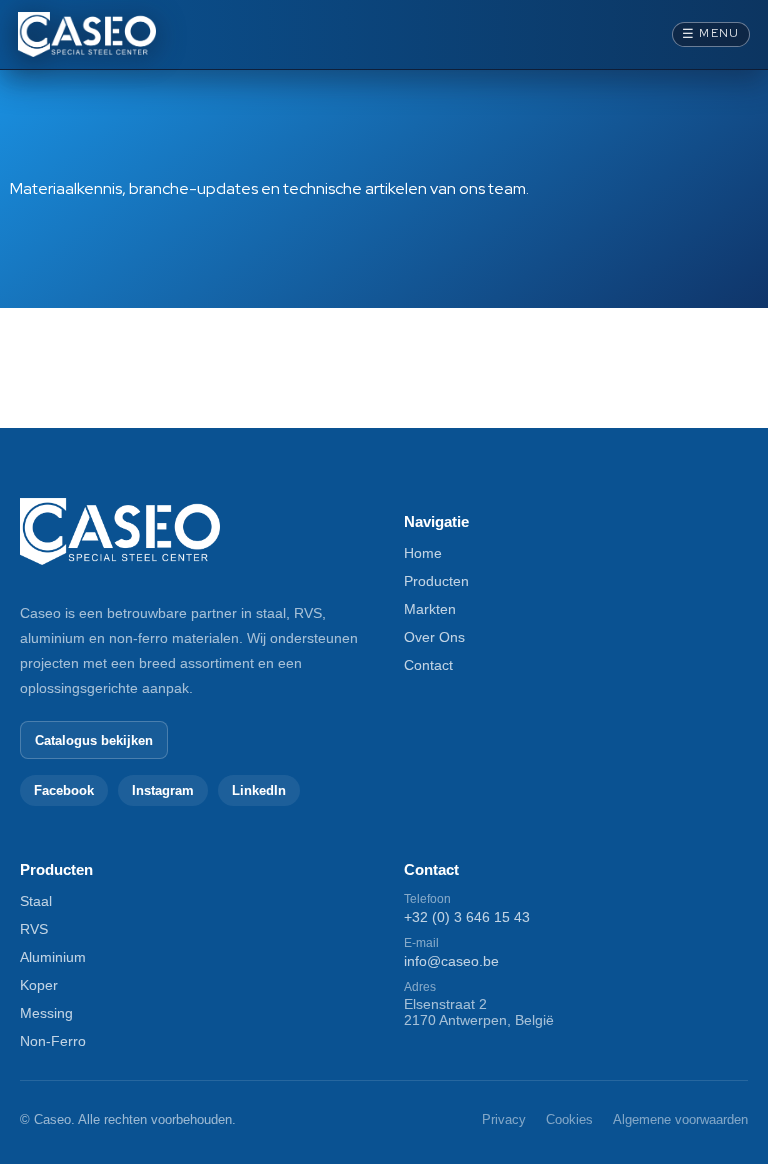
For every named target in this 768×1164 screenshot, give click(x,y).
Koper (39, 985)
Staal (36, 901)
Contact (428, 665)
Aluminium (53, 957)
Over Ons (434, 637)
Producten (436, 581)
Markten (430, 609)
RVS (34, 929)
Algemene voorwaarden (680, 1119)
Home (423, 553)
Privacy (504, 1119)
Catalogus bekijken (94, 740)
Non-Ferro (53, 1041)
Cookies (569, 1119)
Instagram (163, 790)
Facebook (64, 790)
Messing (46, 1013)
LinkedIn (259, 790)
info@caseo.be (451, 961)
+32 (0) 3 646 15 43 (467, 917)
